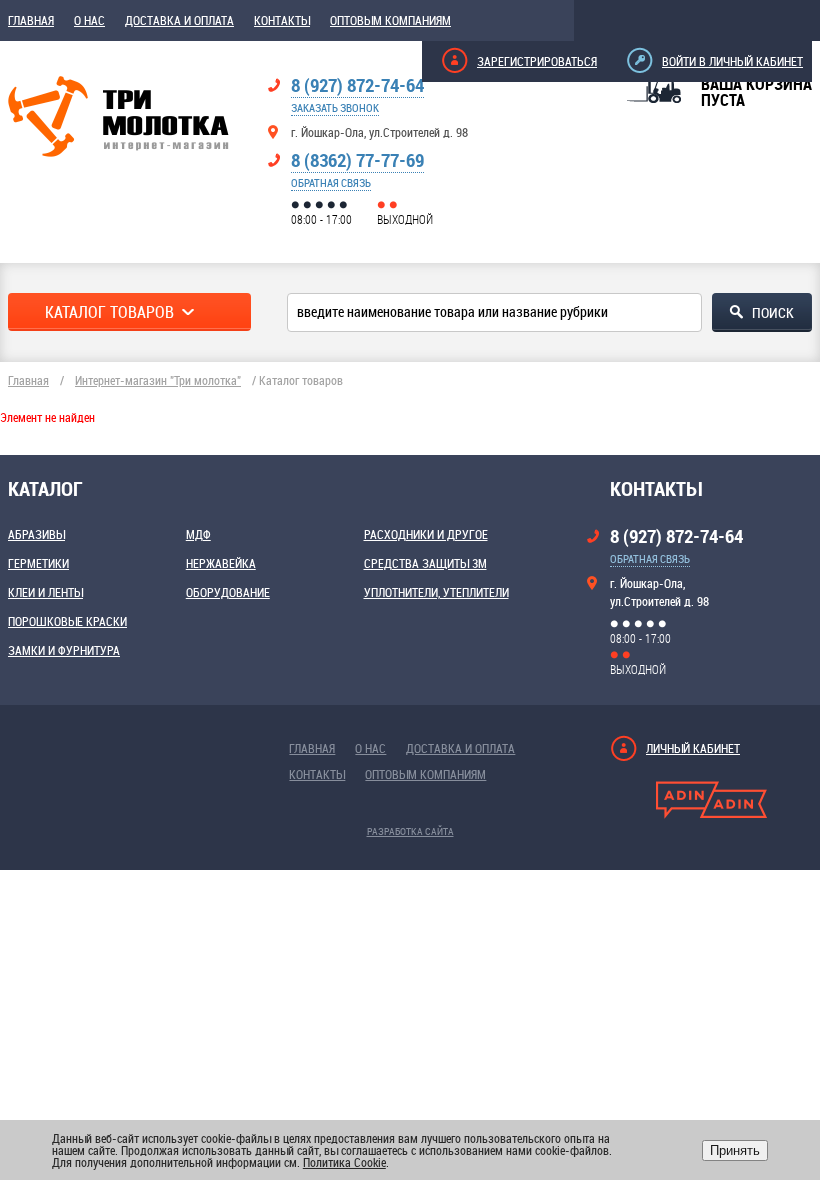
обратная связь (331, 182)
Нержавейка (221, 563)
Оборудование (228, 592)
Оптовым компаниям (390, 20)
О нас (89, 20)
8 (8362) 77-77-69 (357, 160)
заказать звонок (335, 107)
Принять (735, 1150)
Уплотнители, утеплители (436, 592)
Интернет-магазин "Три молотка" (158, 380)
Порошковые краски (67, 621)
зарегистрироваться (537, 61)
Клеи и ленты (45, 592)
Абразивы (36, 534)
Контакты (282, 20)
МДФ (198, 534)
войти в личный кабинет (732, 61)
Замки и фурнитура (64, 650)
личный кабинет (693, 748)
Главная (31, 20)
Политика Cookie (344, 1162)
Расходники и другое (426, 534)
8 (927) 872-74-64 (357, 85)
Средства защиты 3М (425, 563)
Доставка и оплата (179, 20)
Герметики (38, 563)
